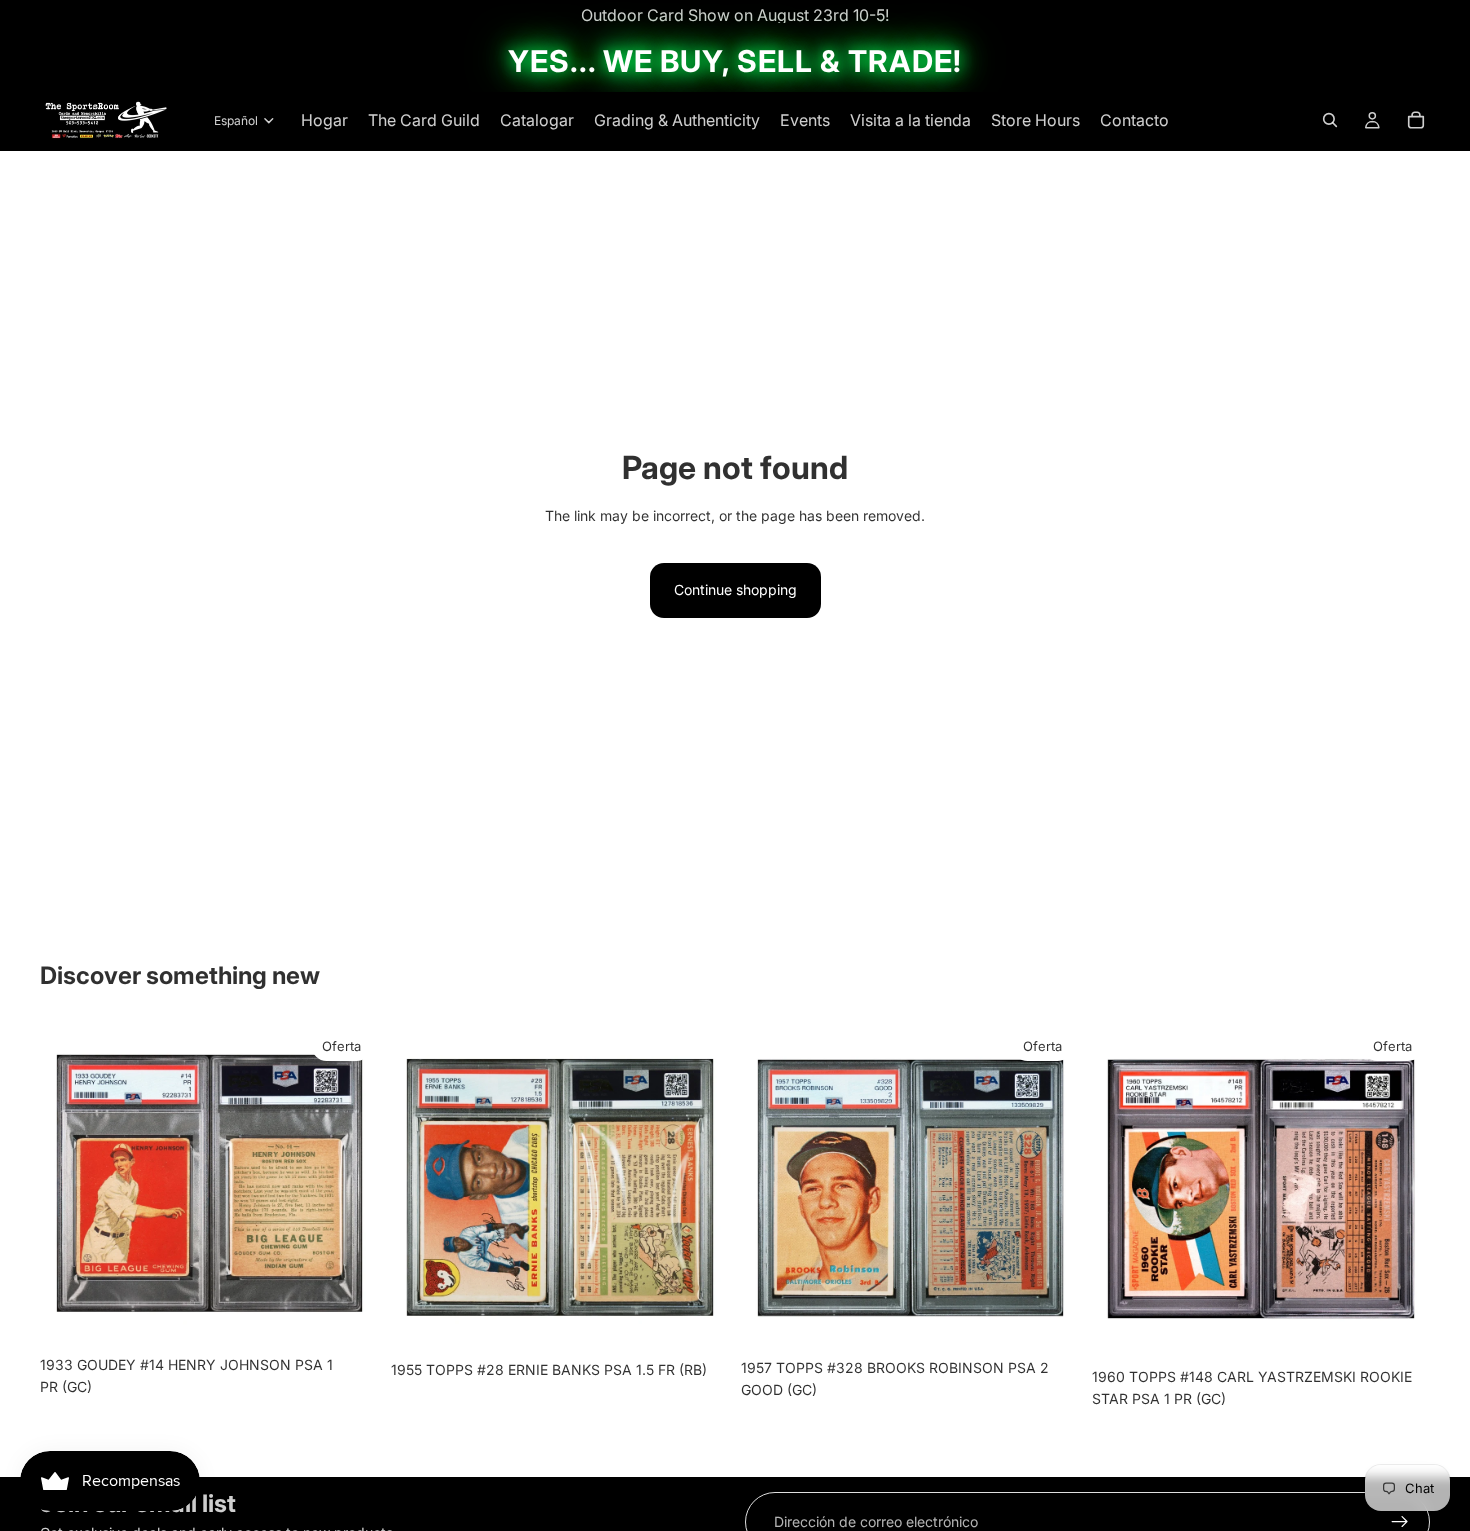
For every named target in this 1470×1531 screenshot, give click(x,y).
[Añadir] (348, 1315)
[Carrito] (1416, 120)
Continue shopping (735, 589)
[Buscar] (1330, 120)
